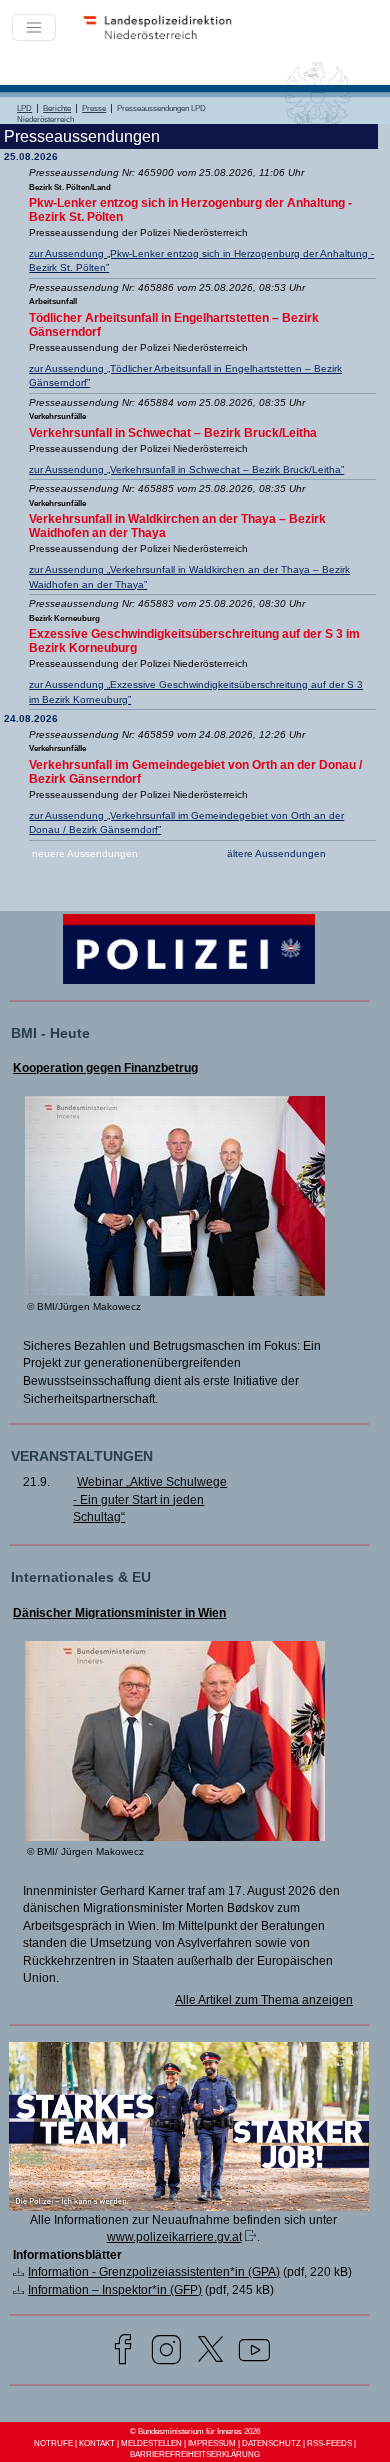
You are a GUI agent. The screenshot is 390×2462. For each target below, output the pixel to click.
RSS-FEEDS (329, 2443)
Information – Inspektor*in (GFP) (115, 2289)
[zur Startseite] (163, 38)
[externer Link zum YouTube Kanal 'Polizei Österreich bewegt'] (254, 2352)
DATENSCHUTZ (271, 2443)
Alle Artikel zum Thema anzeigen (264, 1999)
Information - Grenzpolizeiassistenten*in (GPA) (154, 2271)
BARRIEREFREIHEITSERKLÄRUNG (195, 2454)
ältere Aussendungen (276, 853)
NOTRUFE (53, 2443)
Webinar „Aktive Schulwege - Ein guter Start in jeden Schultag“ (150, 1499)
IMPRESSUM (212, 2443)
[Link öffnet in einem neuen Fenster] (188, 2206)
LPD (24, 108)
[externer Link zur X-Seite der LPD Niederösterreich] (210, 2352)
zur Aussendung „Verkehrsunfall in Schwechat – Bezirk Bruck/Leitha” (186, 469)
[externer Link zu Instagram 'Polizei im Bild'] (166, 2352)
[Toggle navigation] (34, 28)
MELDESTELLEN (151, 2443)
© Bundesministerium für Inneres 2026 (195, 2431)
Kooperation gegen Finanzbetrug (105, 1068)
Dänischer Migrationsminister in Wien (119, 1613)
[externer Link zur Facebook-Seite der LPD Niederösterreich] (123, 2352)
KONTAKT (97, 2443)
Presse (94, 108)
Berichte (57, 108)
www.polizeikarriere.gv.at (174, 2236)
